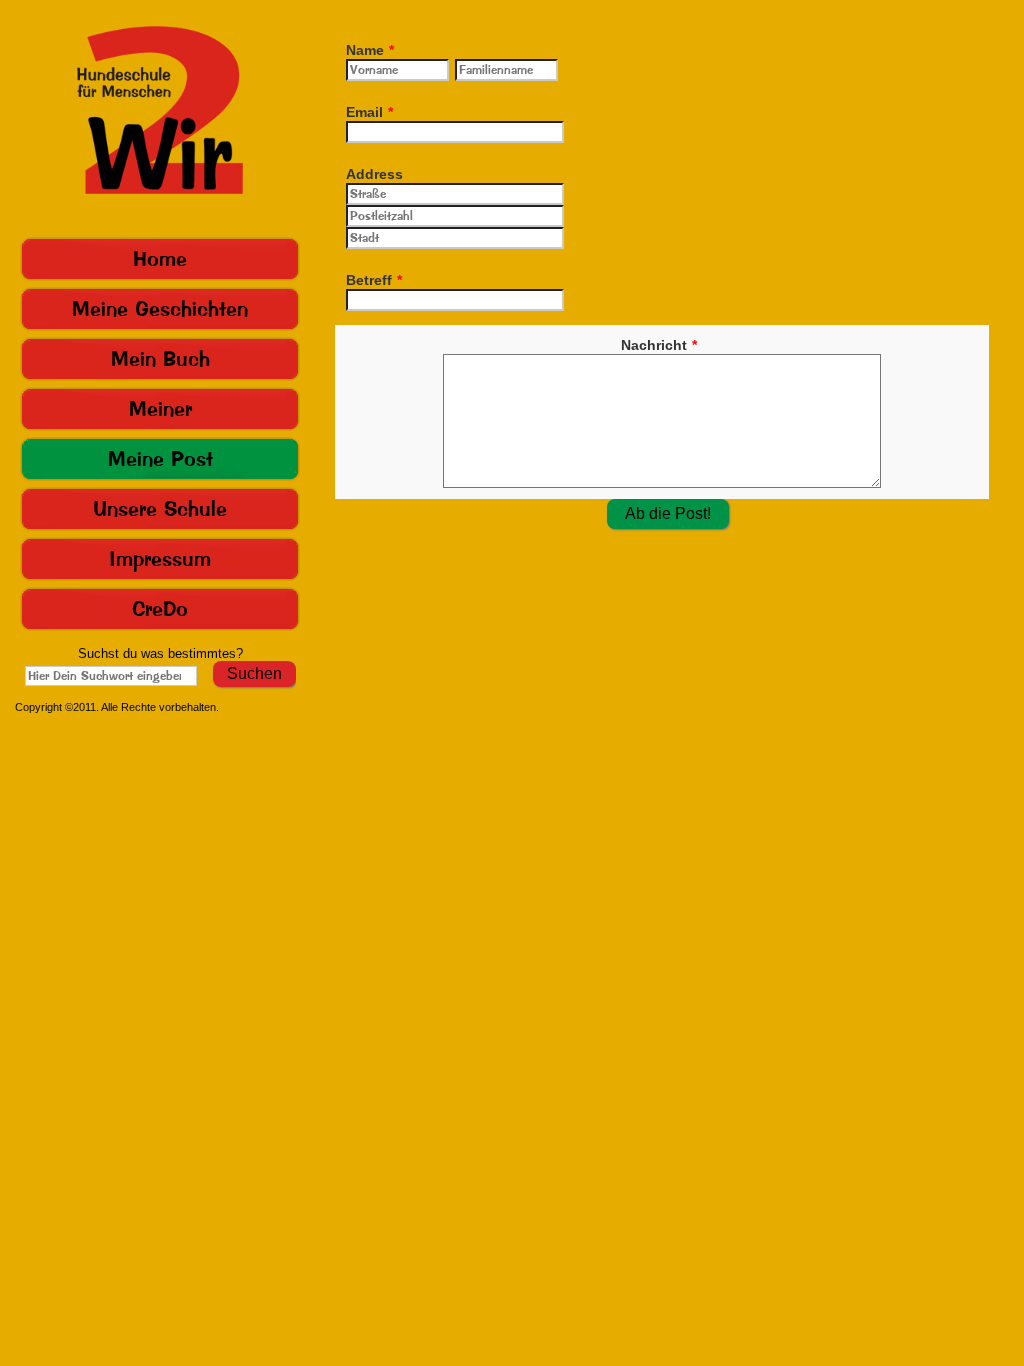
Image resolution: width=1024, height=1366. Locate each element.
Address (374, 174)
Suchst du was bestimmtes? (160, 653)
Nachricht (659, 345)
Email (369, 112)
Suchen (254, 673)
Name (370, 50)
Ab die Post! (668, 513)
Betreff (374, 280)
